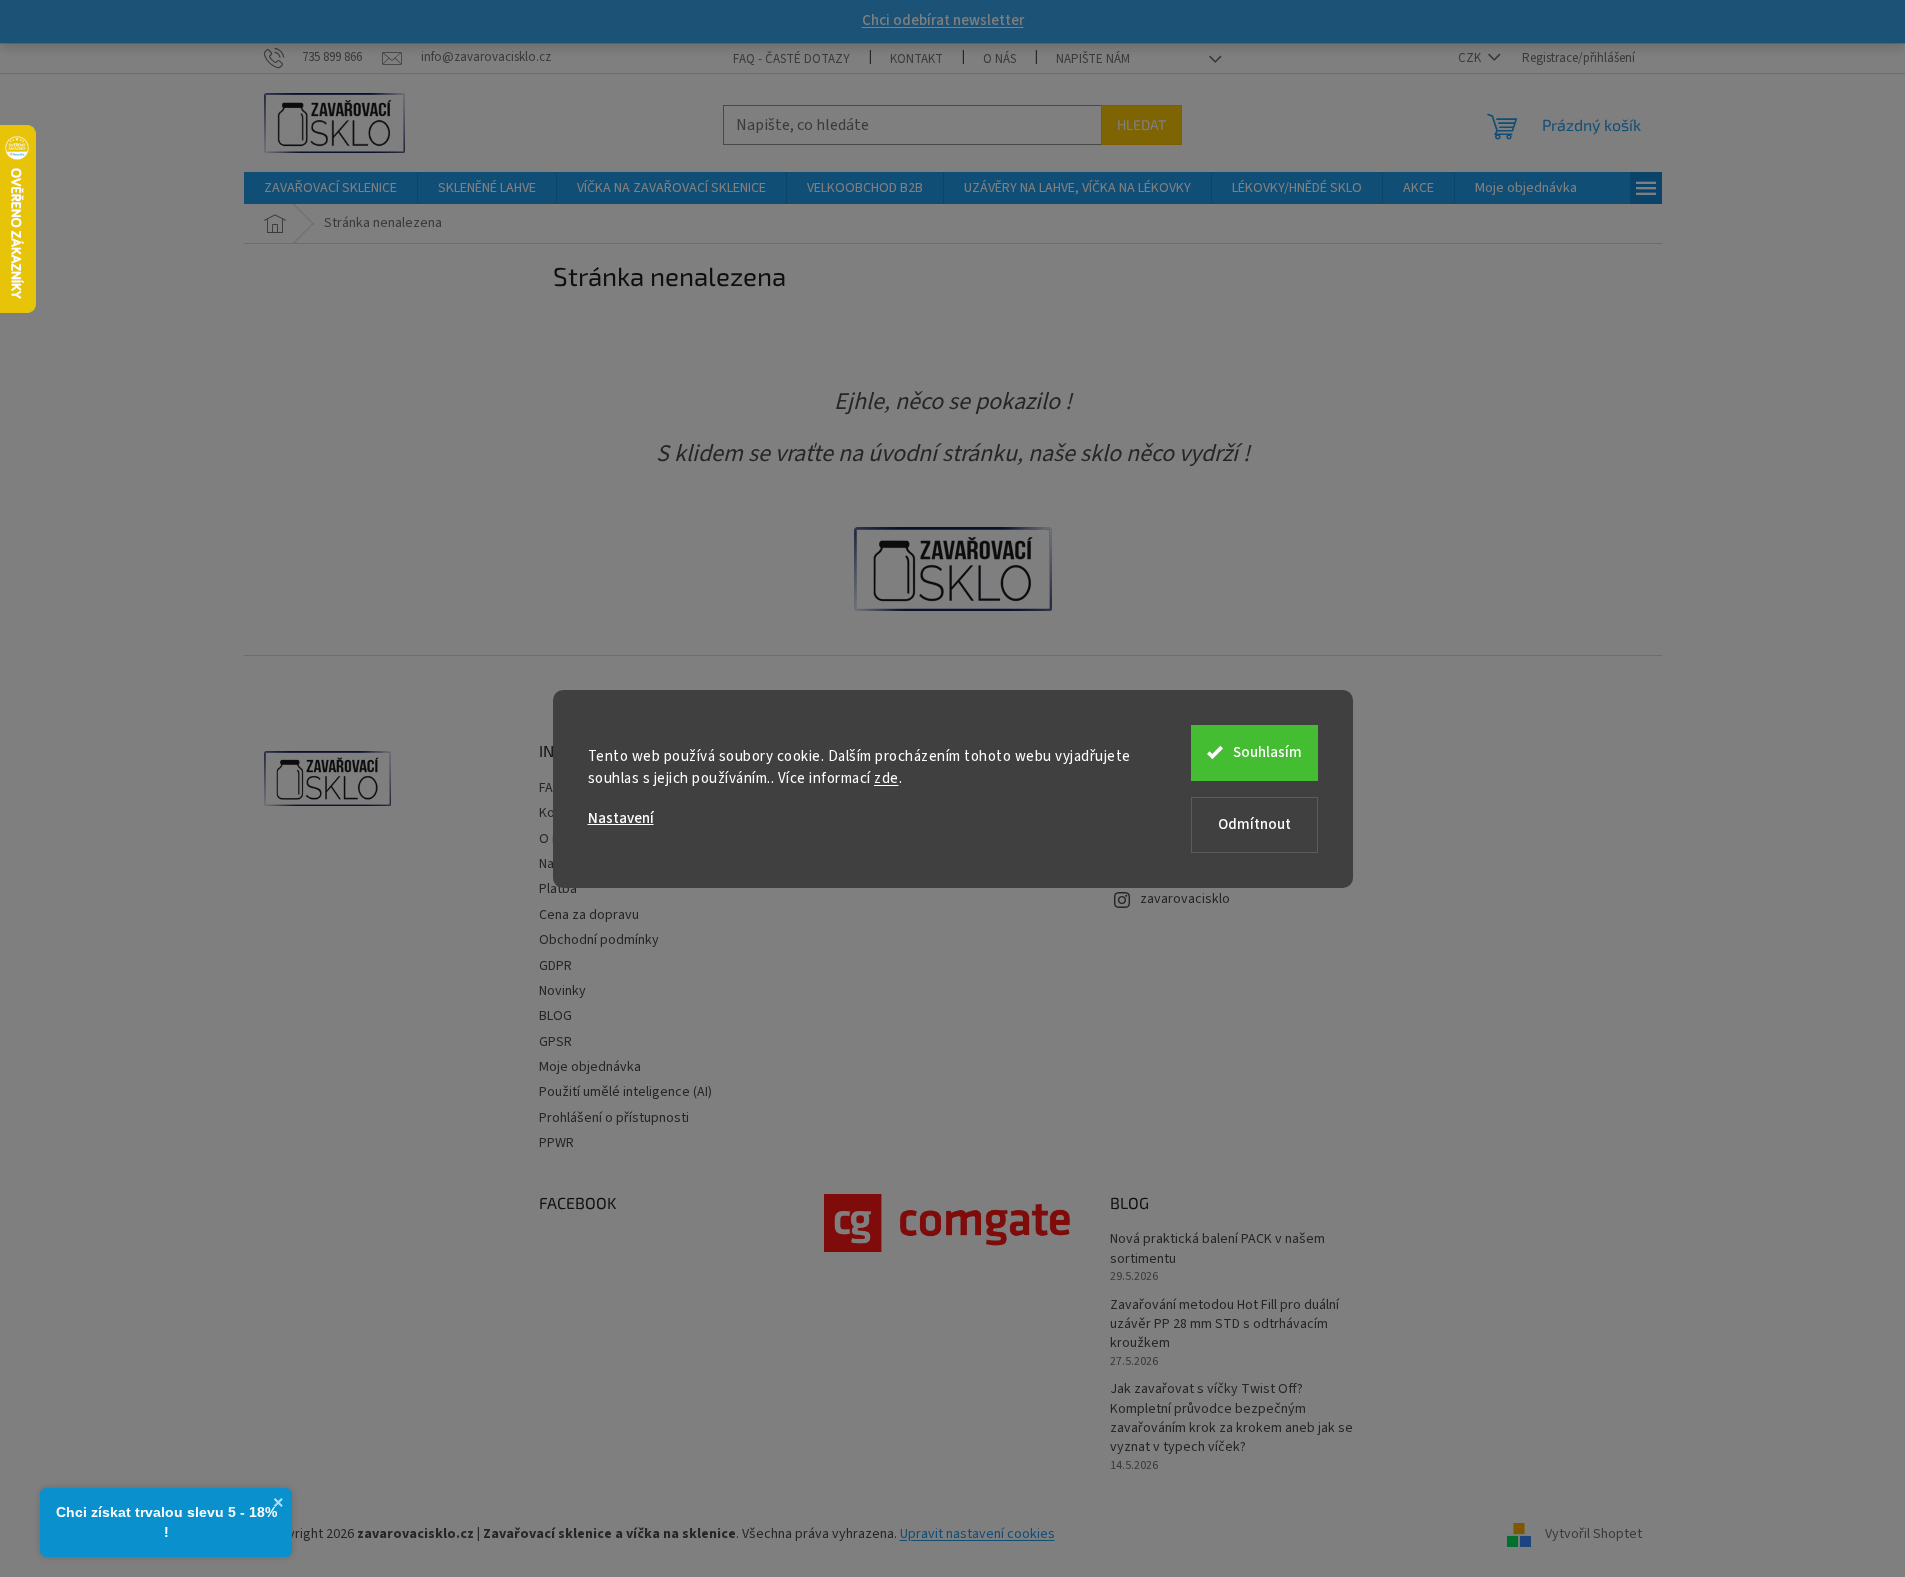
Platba (558, 889)
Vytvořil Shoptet (1593, 1534)
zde (886, 778)
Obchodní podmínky (599, 940)
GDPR (555, 966)
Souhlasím (1267, 752)
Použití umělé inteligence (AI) (625, 1092)
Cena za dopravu (589, 915)
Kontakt (916, 59)
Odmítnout (1254, 824)
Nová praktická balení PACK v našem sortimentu (1217, 1249)
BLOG (555, 1016)
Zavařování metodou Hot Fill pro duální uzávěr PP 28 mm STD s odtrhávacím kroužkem (1224, 1325)
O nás (999, 59)
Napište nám (1093, 59)
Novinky (562, 991)
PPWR (556, 1143)
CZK (1471, 58)
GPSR (555, 1042)
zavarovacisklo (1185, 899)
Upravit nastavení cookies (977, 1534)
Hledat (1141, 124)
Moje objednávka (590, 1067)
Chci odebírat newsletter (943, 20)
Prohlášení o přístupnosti (614, 1118)
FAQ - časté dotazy (791, 59)
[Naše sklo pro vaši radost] (953, 569)
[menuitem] (330, 188)
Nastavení (621, 818)
